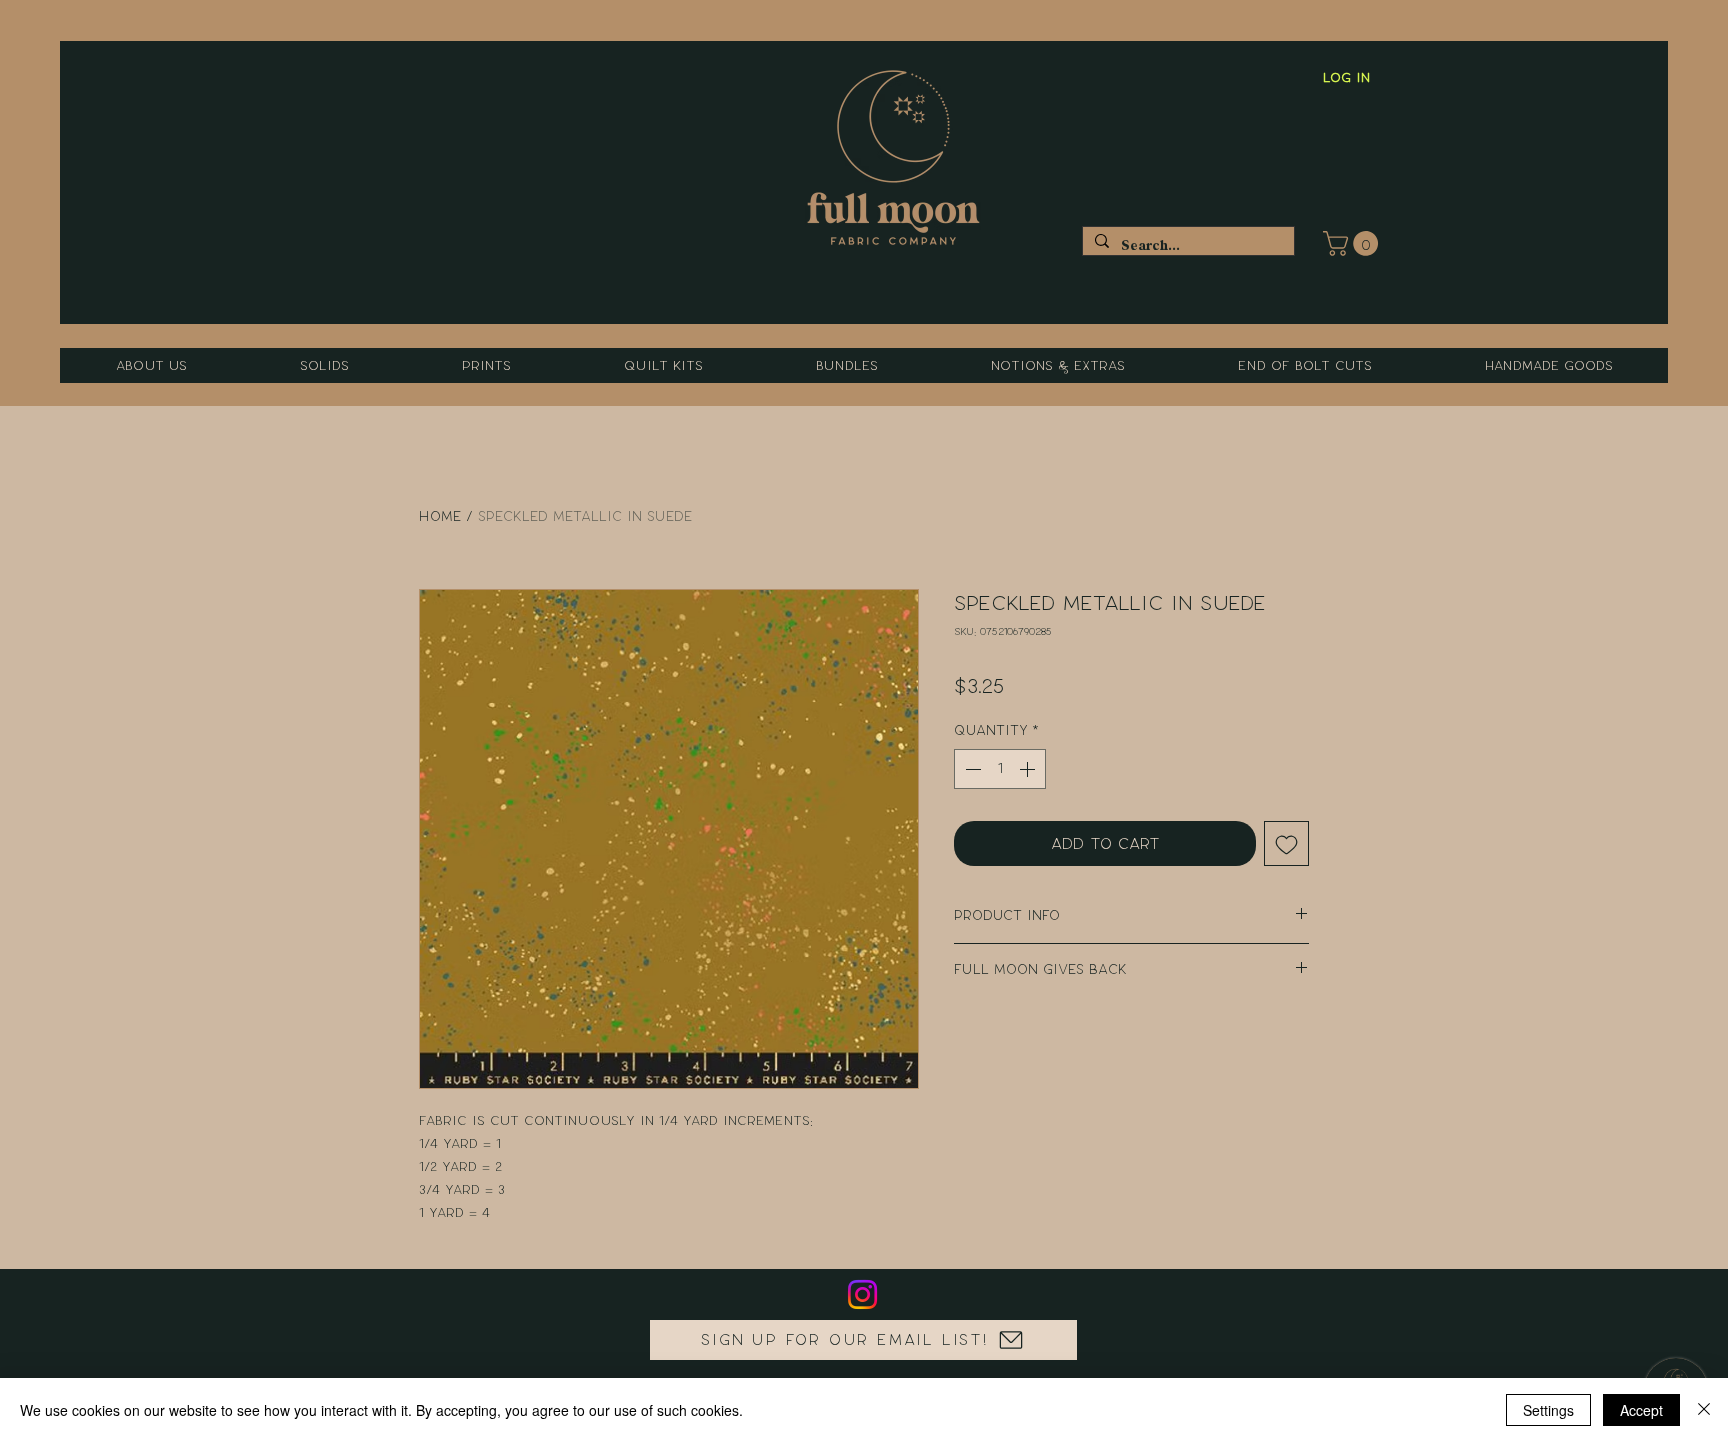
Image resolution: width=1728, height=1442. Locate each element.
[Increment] (1029, 769)
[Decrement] (971, 769)
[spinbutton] (1000, 769)
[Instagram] (862, 1294)
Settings (1548, 1410)
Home (440, 516)
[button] (1353, 243)
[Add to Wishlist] (1286, 843)
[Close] (1704, 1410)
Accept (1641, 1410)
